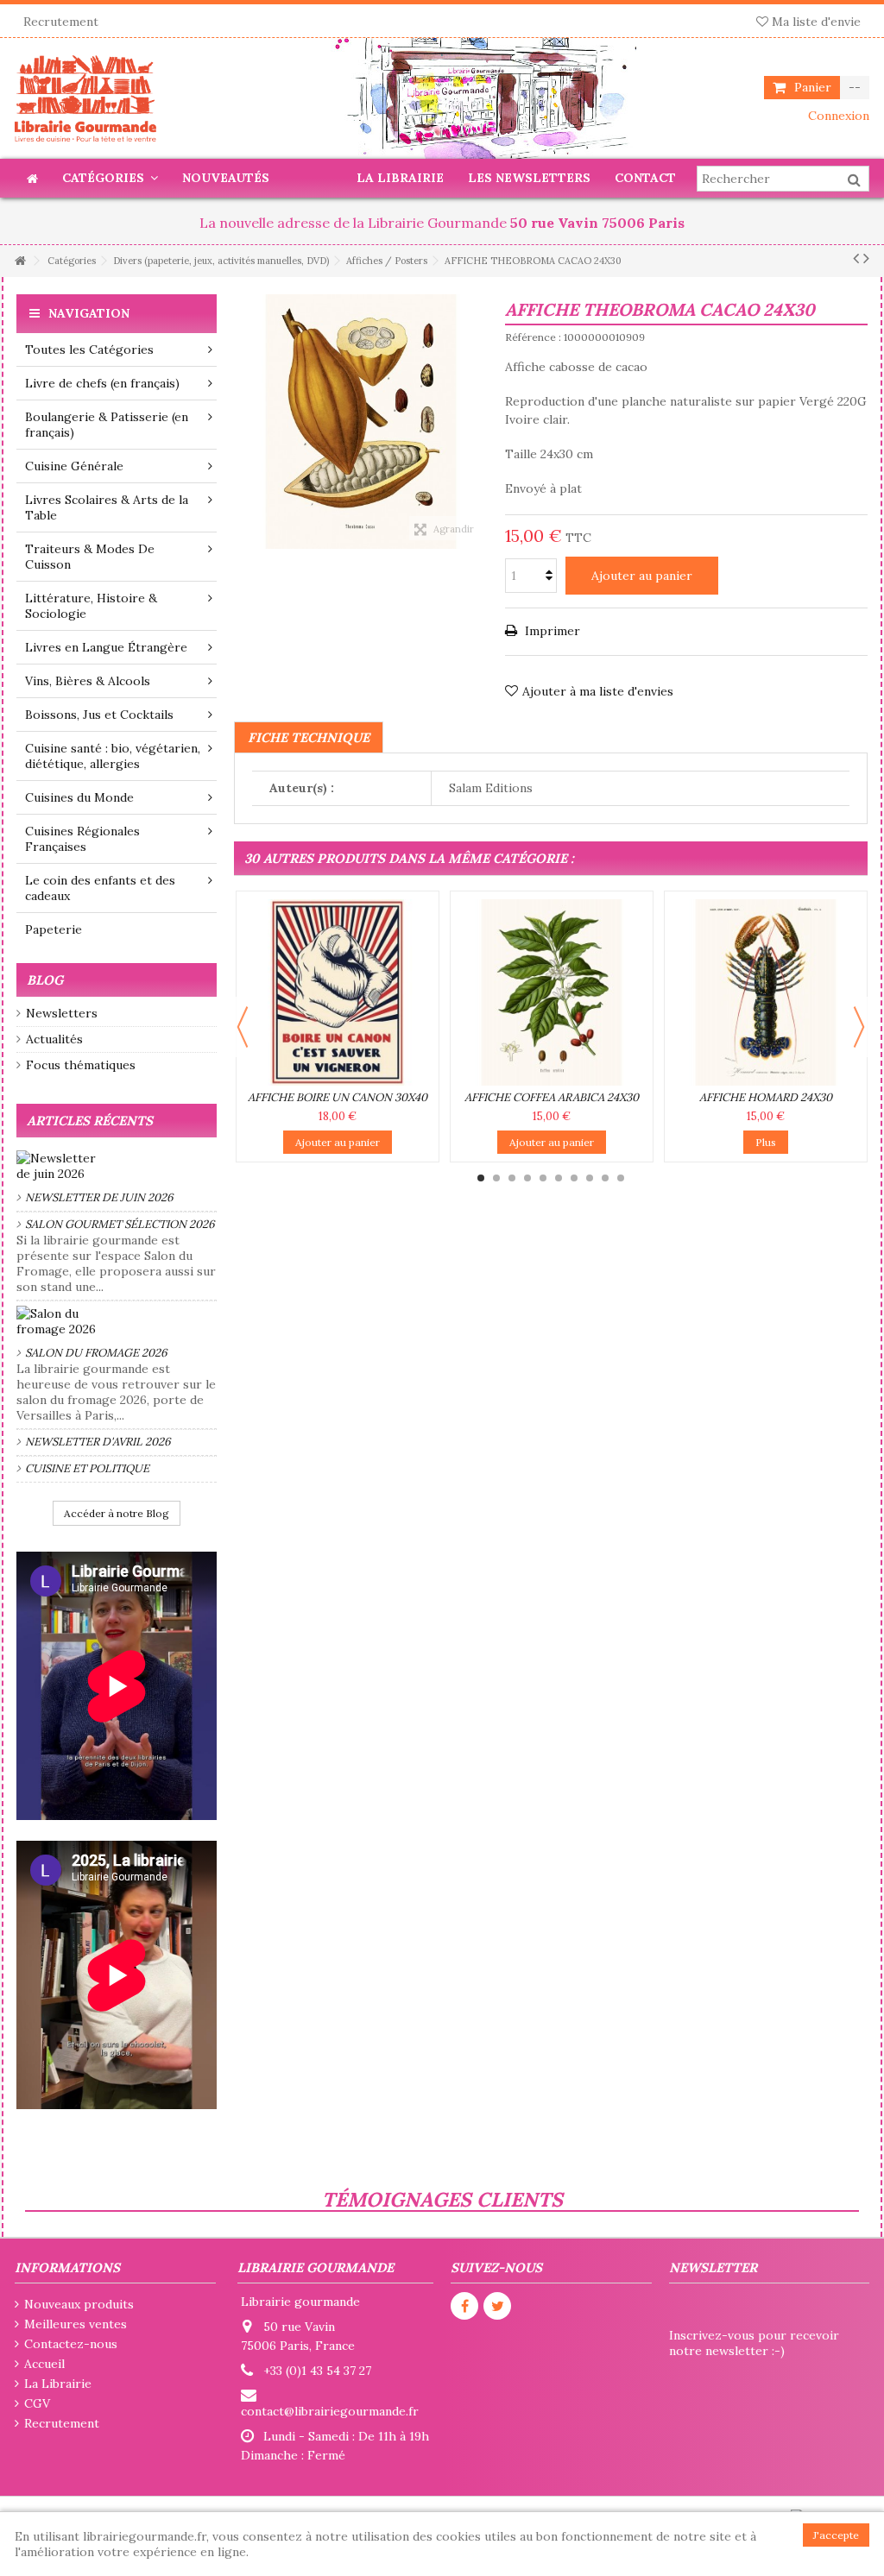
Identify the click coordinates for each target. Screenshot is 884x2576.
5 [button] (543, 1178)
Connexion (837, 116)
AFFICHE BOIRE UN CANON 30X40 (338, 1097)
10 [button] (621, 1178)
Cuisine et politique (87, 1468)
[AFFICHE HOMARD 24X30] (766, 992)
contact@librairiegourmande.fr (330, 2411)
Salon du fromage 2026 (96, 1353)
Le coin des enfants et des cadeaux (100, 888)
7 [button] (574, 1178)
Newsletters (62, 1013)
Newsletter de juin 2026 (99, 1197)
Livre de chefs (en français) (102, 383)
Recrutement (61, 22)
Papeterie (54, 929)
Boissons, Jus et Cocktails (99, 715)
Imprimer (551, 631)
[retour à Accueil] (20, 261)
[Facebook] (464, 2306)
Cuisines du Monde (79, 797)
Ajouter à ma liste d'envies (598, 691)
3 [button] (512, 1178)
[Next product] (866, 258)
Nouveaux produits (79, 2304)
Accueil (44, 2364)
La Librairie (58, 2384)
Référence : (533, 337)
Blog (45, 980)
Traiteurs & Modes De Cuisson (90, 557)
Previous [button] (243, 1027)
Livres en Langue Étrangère (106, 647)
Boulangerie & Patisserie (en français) (107, 425)
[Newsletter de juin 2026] (117, 1166)
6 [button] (559, 1178)
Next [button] (859, 1027)
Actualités (54, 1039)
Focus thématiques (81, 1065)
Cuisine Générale (74, 466)
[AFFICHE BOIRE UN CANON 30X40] (338, 992)
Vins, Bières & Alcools (88, 681)
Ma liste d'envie (815, 22)
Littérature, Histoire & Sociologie (91, 606)
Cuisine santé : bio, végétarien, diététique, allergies (113, 756)
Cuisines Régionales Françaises (82, 839)
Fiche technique (309, 737)
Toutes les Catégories (89, 350)
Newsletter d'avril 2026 (98, 1442)
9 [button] (605, 1178)
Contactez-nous (71, 2344)
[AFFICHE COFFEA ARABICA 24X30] (552, 992)
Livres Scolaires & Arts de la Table (107, 507)
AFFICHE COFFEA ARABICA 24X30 (552, 1097)
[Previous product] (856, 258)
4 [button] (527, 1178)
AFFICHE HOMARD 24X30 (766, 1097)
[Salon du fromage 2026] (117, 1321)
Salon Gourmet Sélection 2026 (120, 1224)
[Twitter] (497, 2306)
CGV (37, 2403)
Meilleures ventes (76, 2324)
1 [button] (481, 1178)
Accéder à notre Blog (117, 1513)
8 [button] (590, 1178)
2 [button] (496, 1178)
